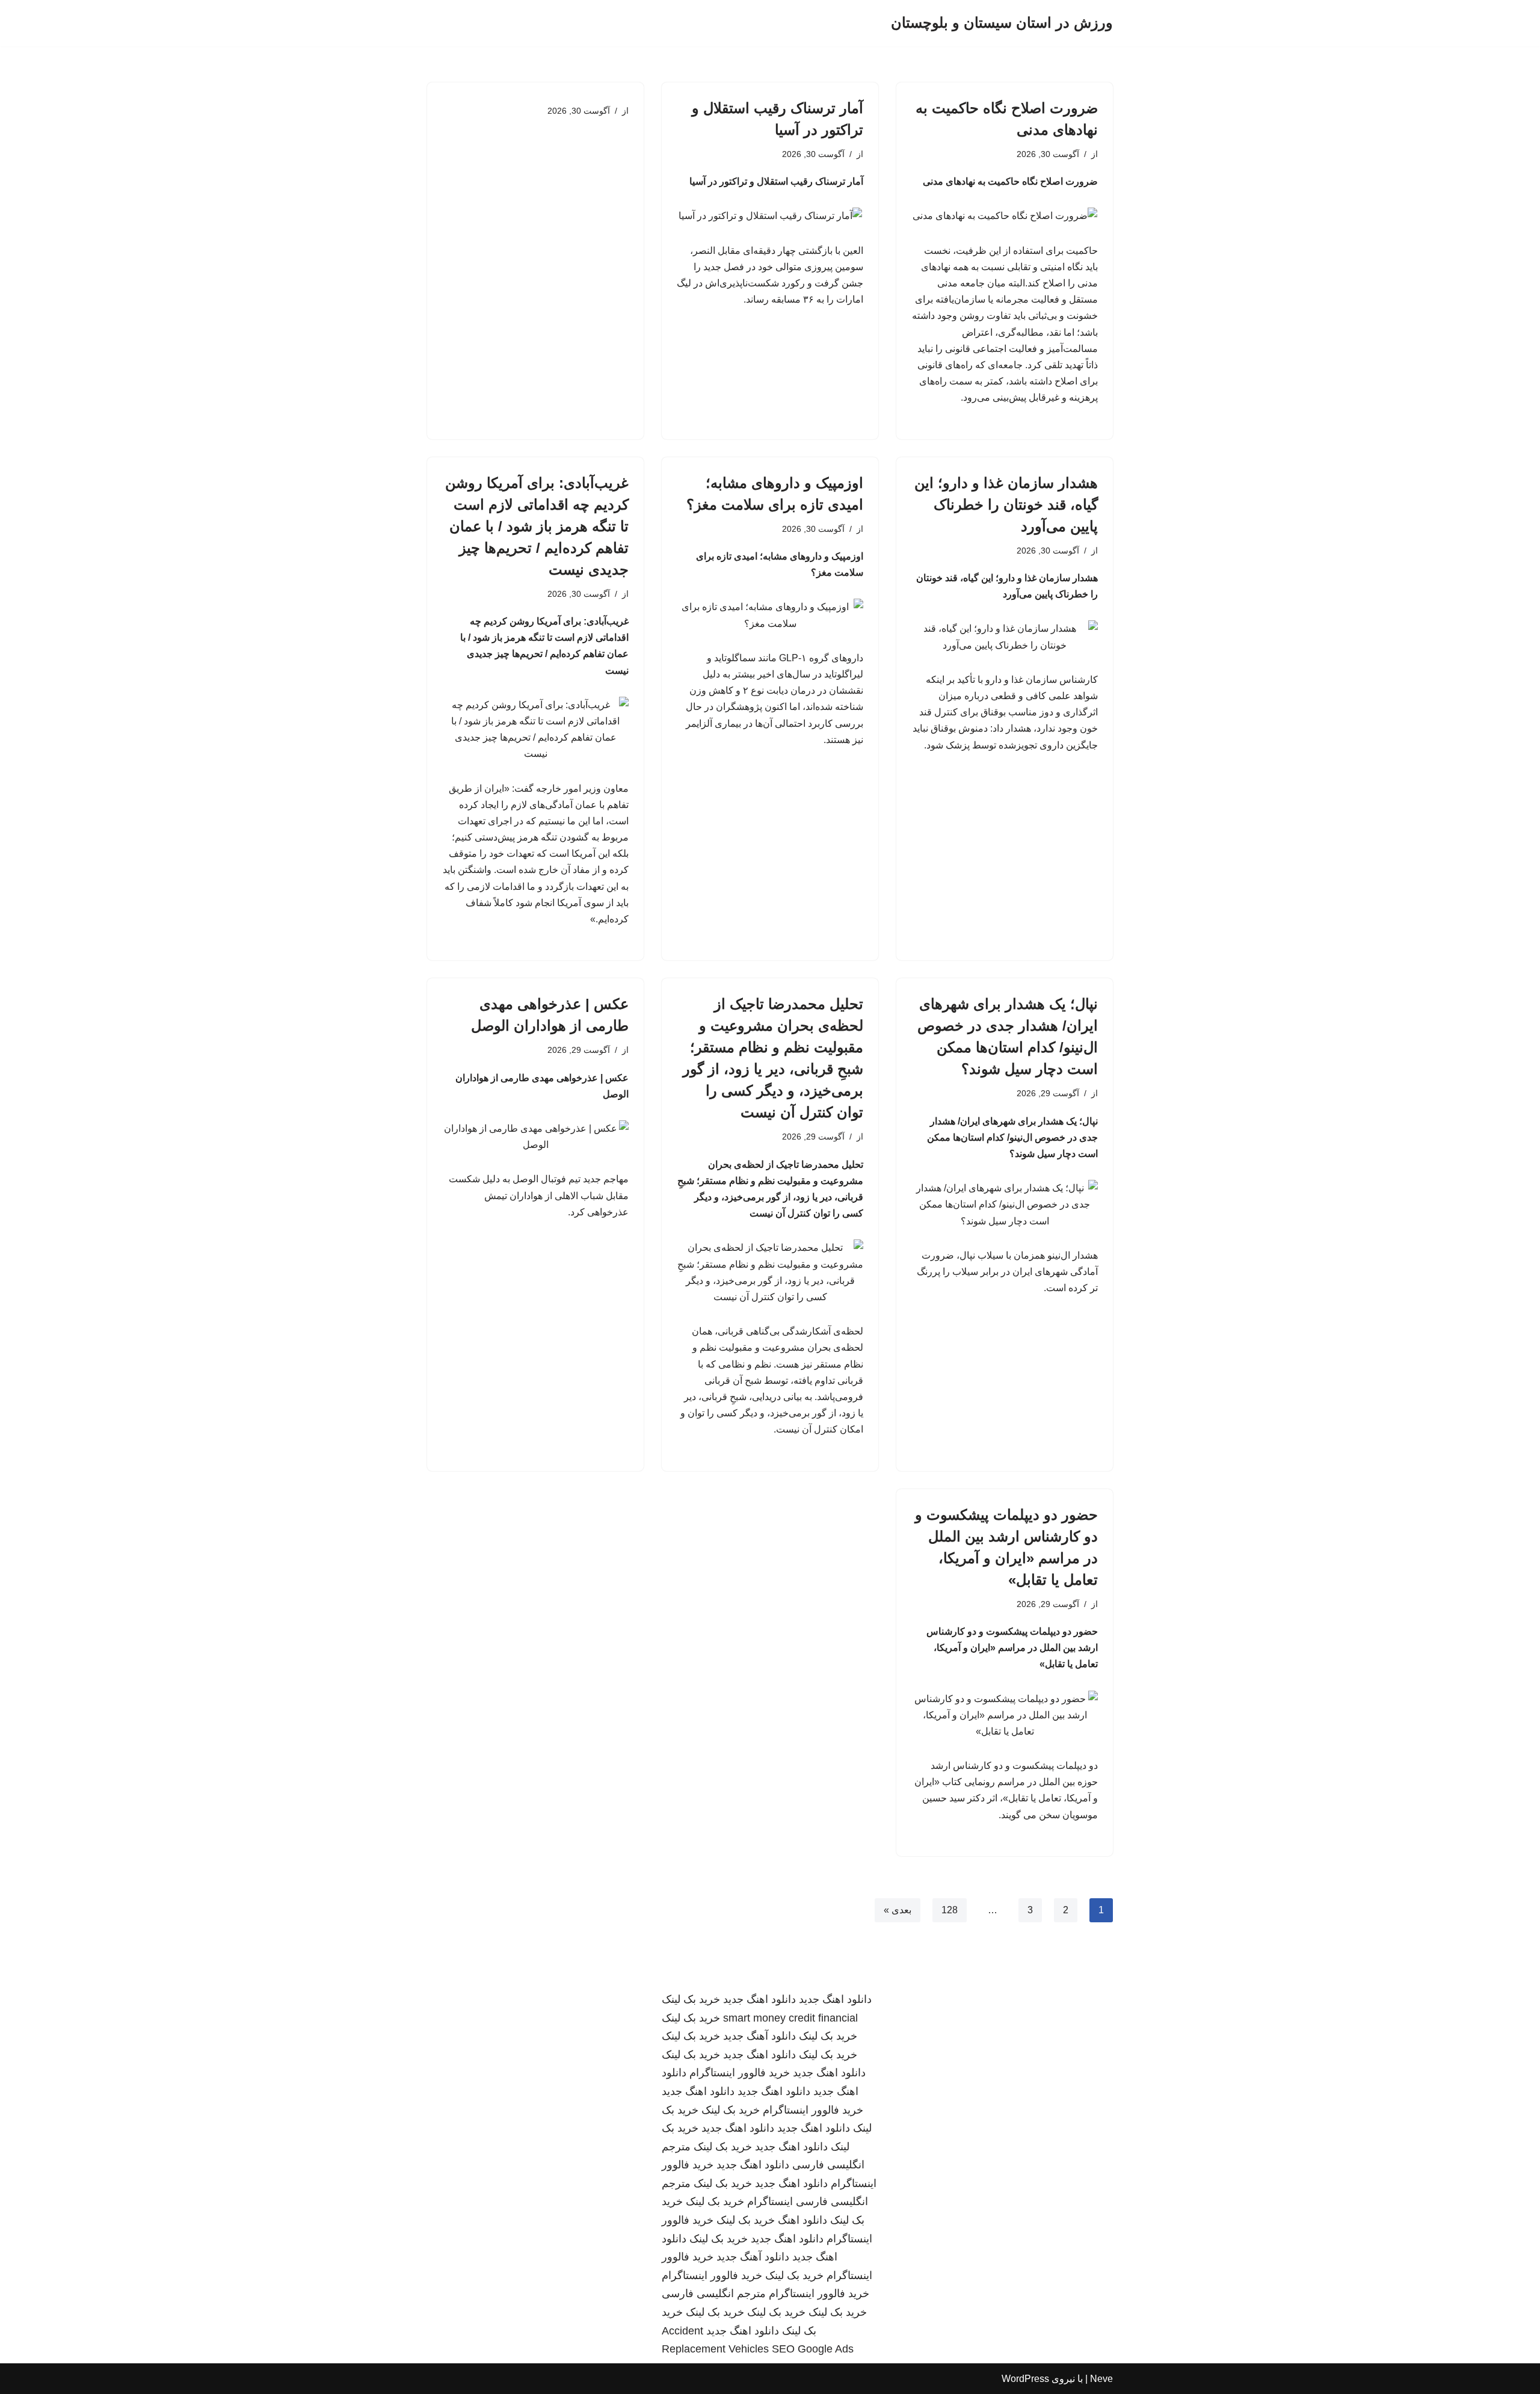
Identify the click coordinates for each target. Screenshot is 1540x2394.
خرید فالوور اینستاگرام (740, 2073)
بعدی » (898, 1910)
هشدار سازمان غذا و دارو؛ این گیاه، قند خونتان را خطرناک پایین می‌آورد (1006, 504)
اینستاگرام (770, 2201)
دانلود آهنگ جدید (759, 2036)
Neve (1101, 2379)
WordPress (1025, 2379)
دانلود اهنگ (802, 2220)
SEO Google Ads (813, 2349)
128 (950, 1910)
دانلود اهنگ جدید (835, 1999)
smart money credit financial (790, 2018)
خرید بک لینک (691, 1999)
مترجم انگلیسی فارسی (714, 2294)
